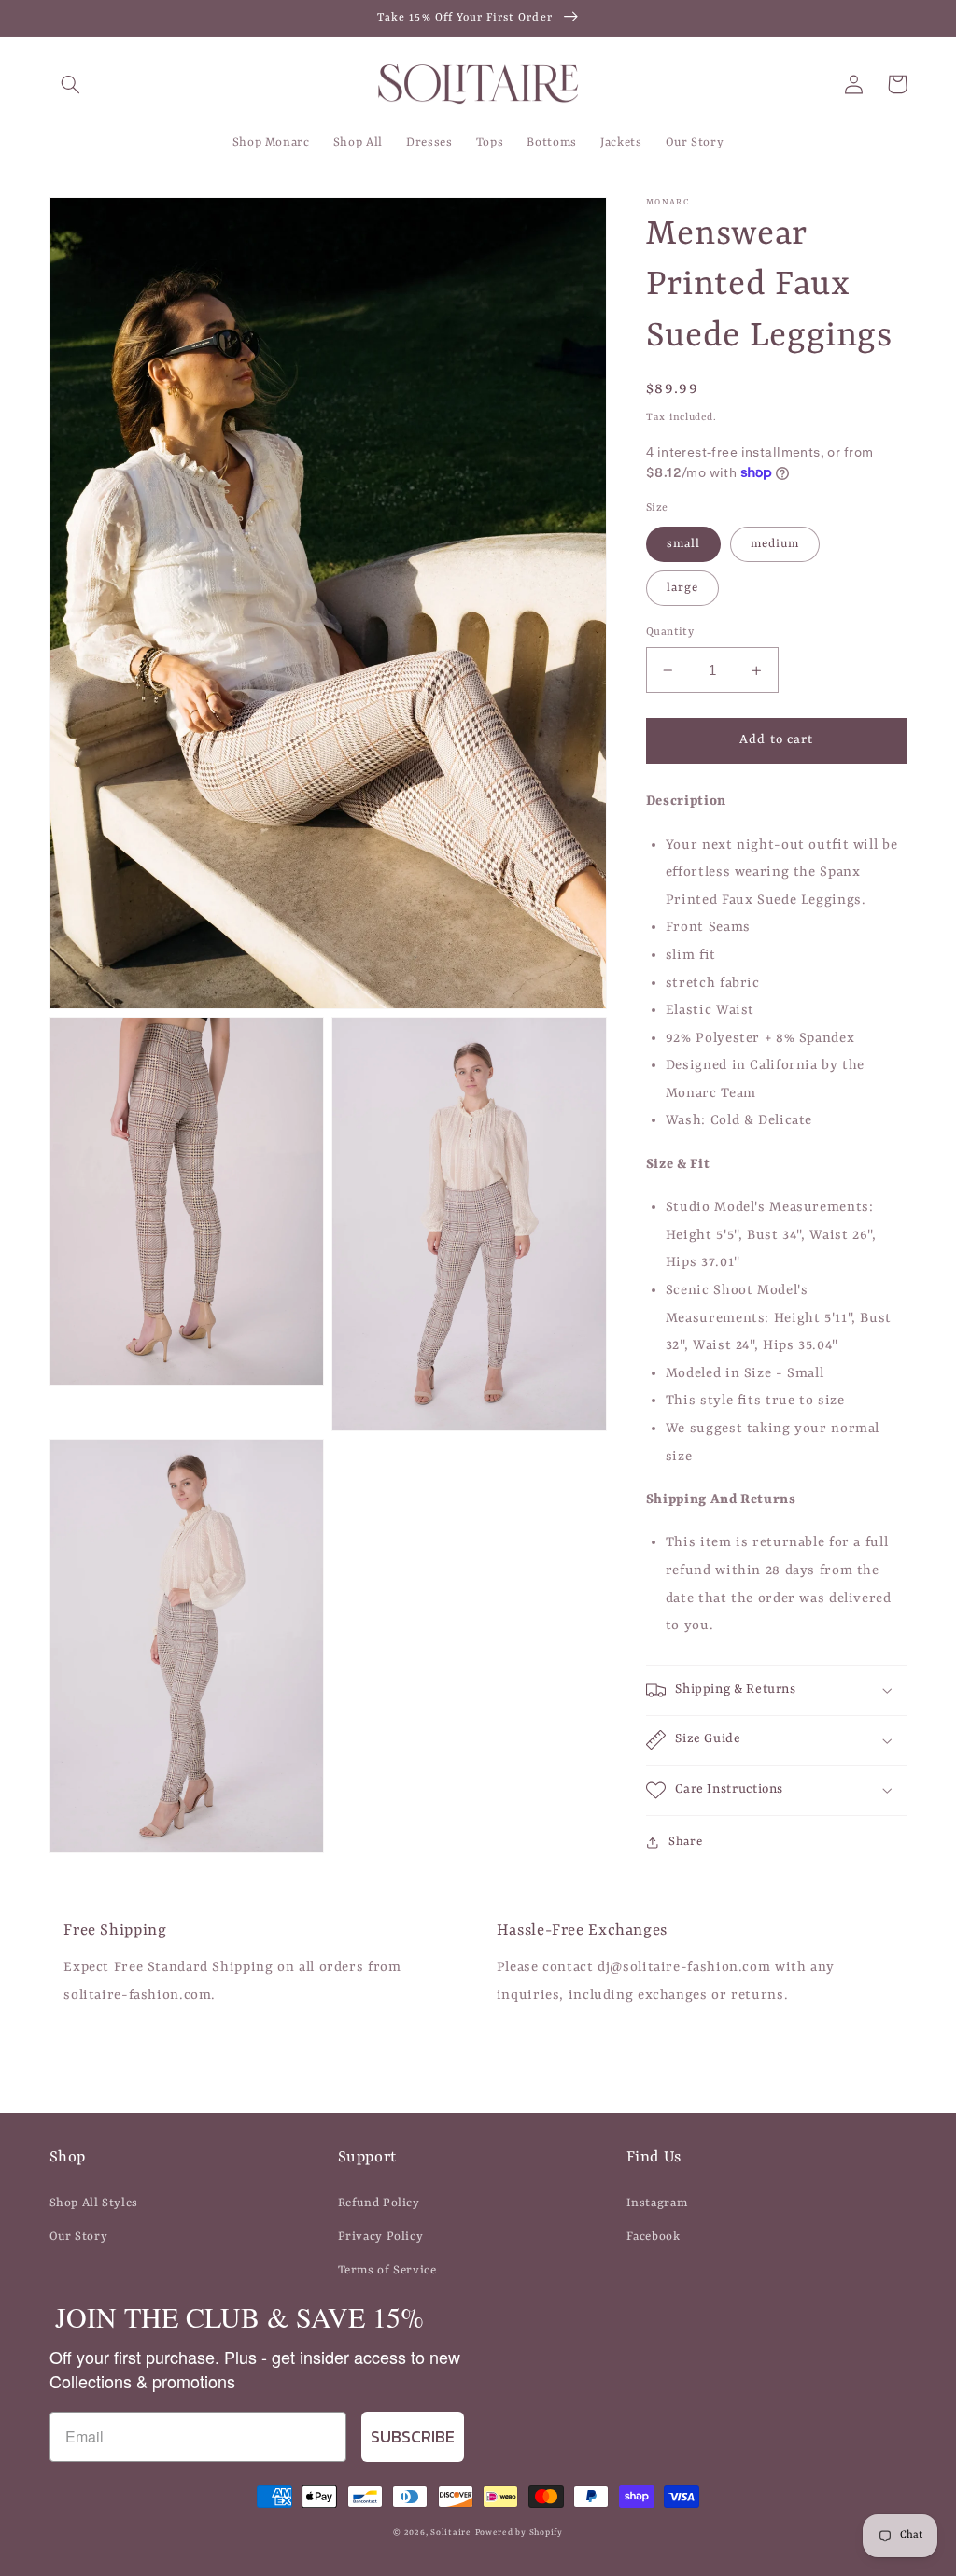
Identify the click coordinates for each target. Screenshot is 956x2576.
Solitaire (451, 2533)
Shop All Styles (94, 2203)
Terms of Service (387, 2270)
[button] (71, 84)
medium (775, 544)
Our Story (79, 2237)
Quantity (670, 632)
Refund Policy (379, 2203)
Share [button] (685, 1842)
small (683, 544)
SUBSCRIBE (413, 2436)
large (682, 588)
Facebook (654, 2237)
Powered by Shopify (519, 2533)
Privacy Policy (381, 2237)
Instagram (657, 2203)
